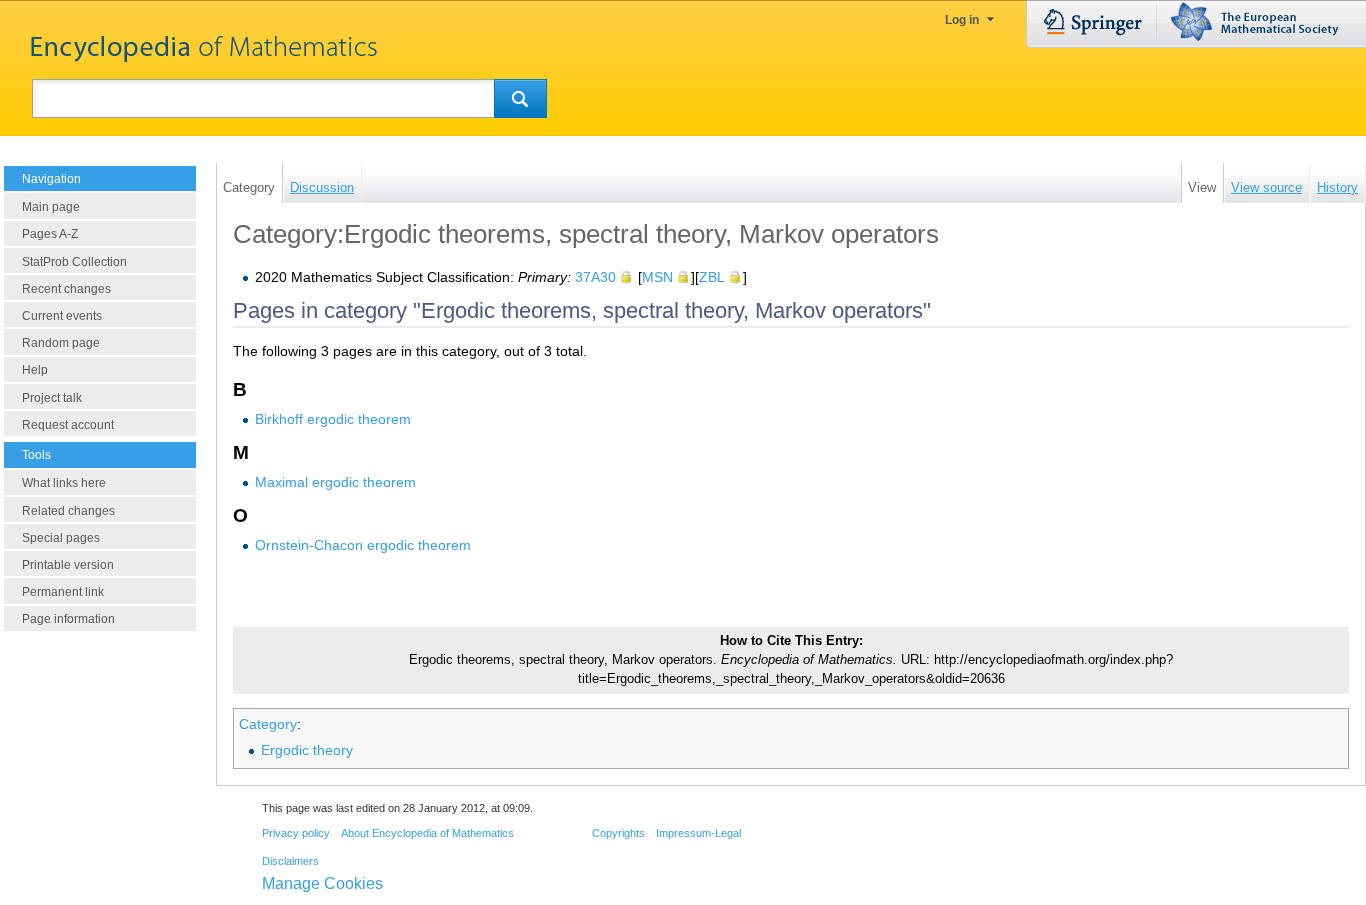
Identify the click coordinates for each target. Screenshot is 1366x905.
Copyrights (618, 833)
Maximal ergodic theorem (335, 482)
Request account (68, 425)
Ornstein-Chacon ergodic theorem (363, 545)
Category (268, 724)
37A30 (595, 277)
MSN (657, 277)
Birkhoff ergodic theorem (333, 419)
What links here (64, 483)
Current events (62, 316)
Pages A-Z (50, 234)
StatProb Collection (74, 262)
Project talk (52, 398)
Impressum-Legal (698, 833)
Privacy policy (296, 833)
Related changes (68, 511)
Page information (68, 619)
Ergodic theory (307, 750)
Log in (962, 20)
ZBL (712, 277)
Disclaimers (290, 861)
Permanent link (63, 592)
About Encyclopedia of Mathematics (427, 833)
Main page (51, 207)
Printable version (68, 565)
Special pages (61, 538)
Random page (61, 343)
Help (35, 370)
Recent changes (66, 289)
